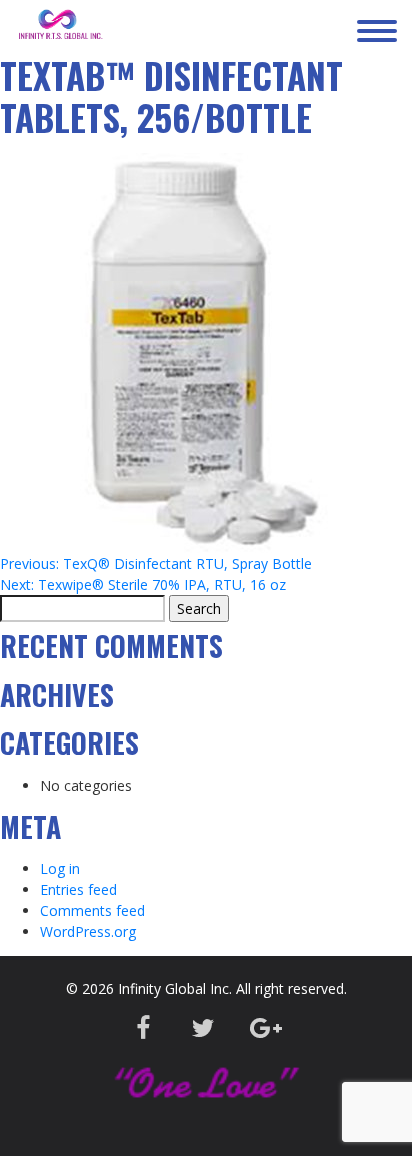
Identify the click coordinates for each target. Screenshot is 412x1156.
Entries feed (78, 889)
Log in (60, 868)
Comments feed (92, 910)
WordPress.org (88, 931)
